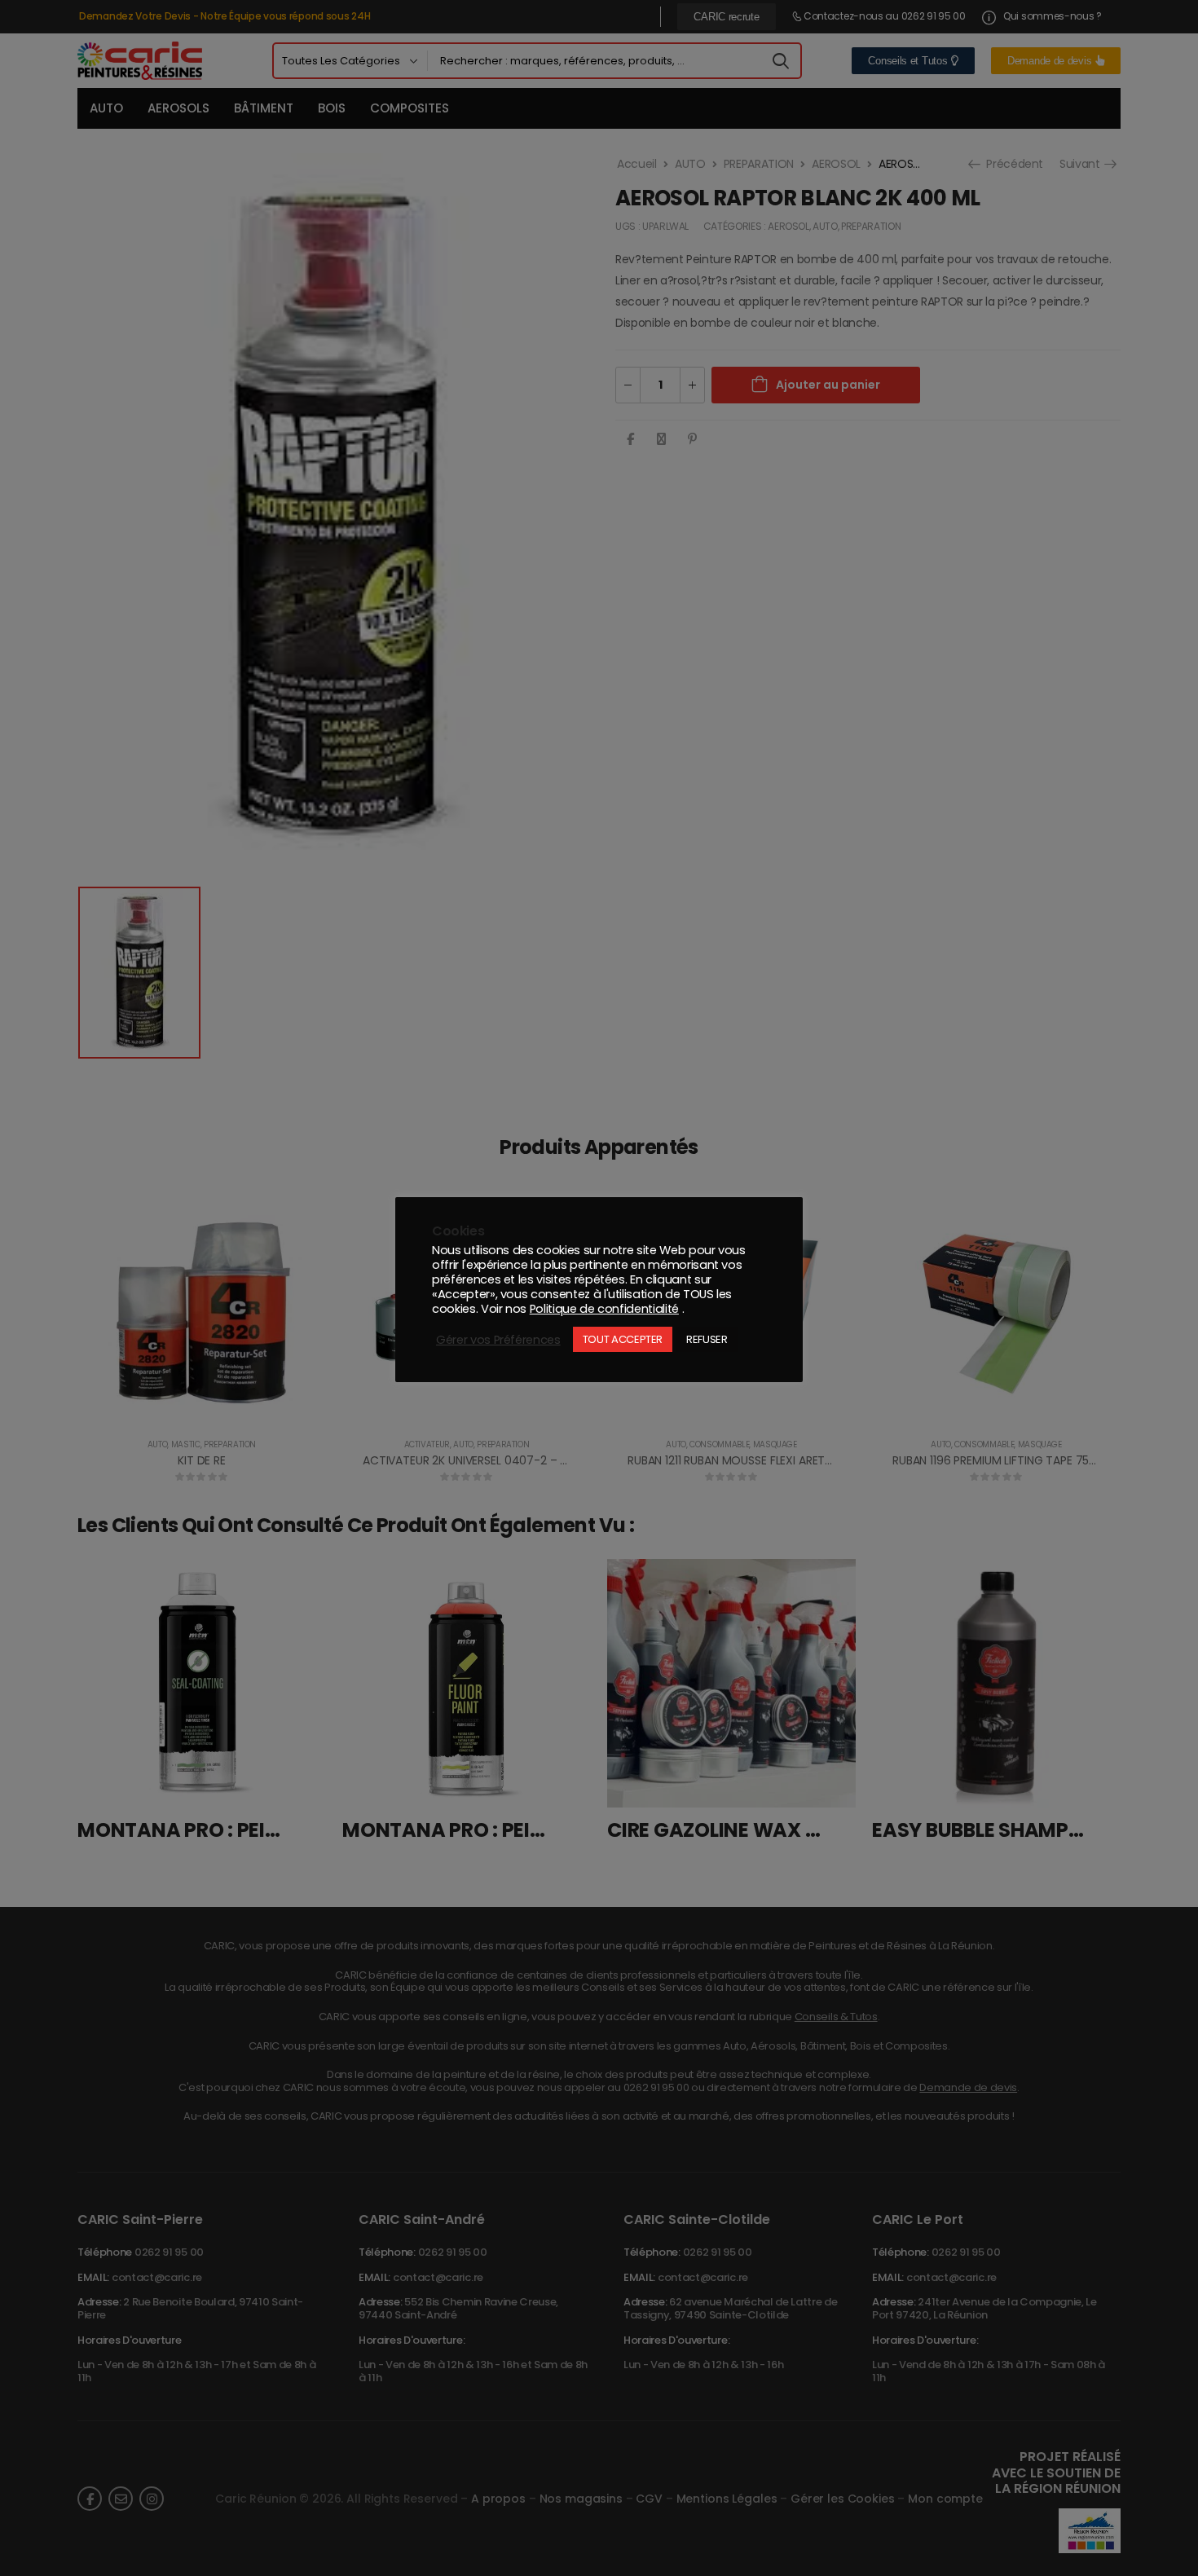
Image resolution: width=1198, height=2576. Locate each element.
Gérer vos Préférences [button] (498, 1340)
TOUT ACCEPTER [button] (623, 1339)
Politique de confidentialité (604, 1309)
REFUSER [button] (707, 1339)
